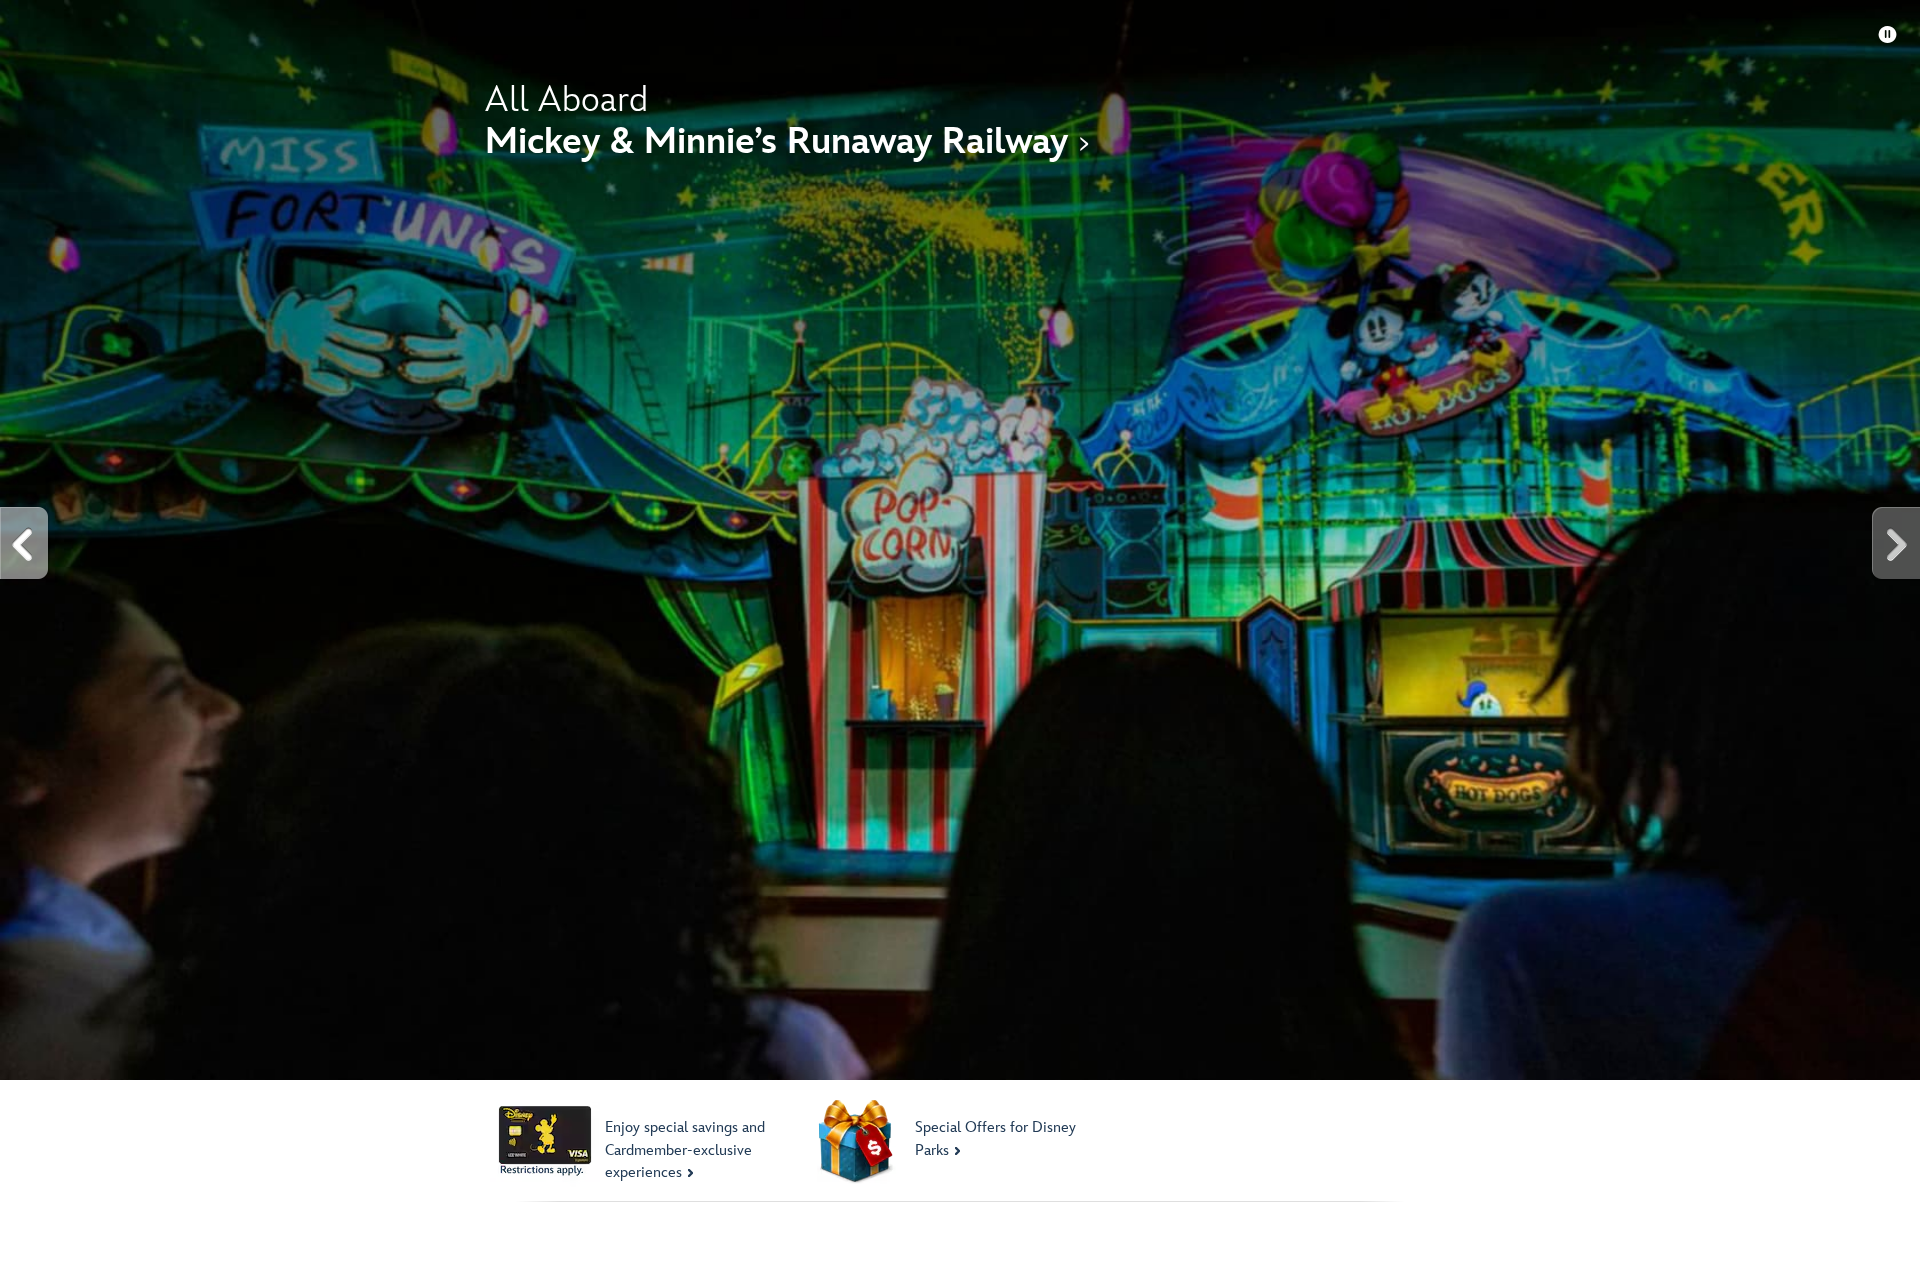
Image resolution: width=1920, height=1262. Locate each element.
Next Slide (1895, 543)
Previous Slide (25, 543)
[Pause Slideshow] (1887, 35)
